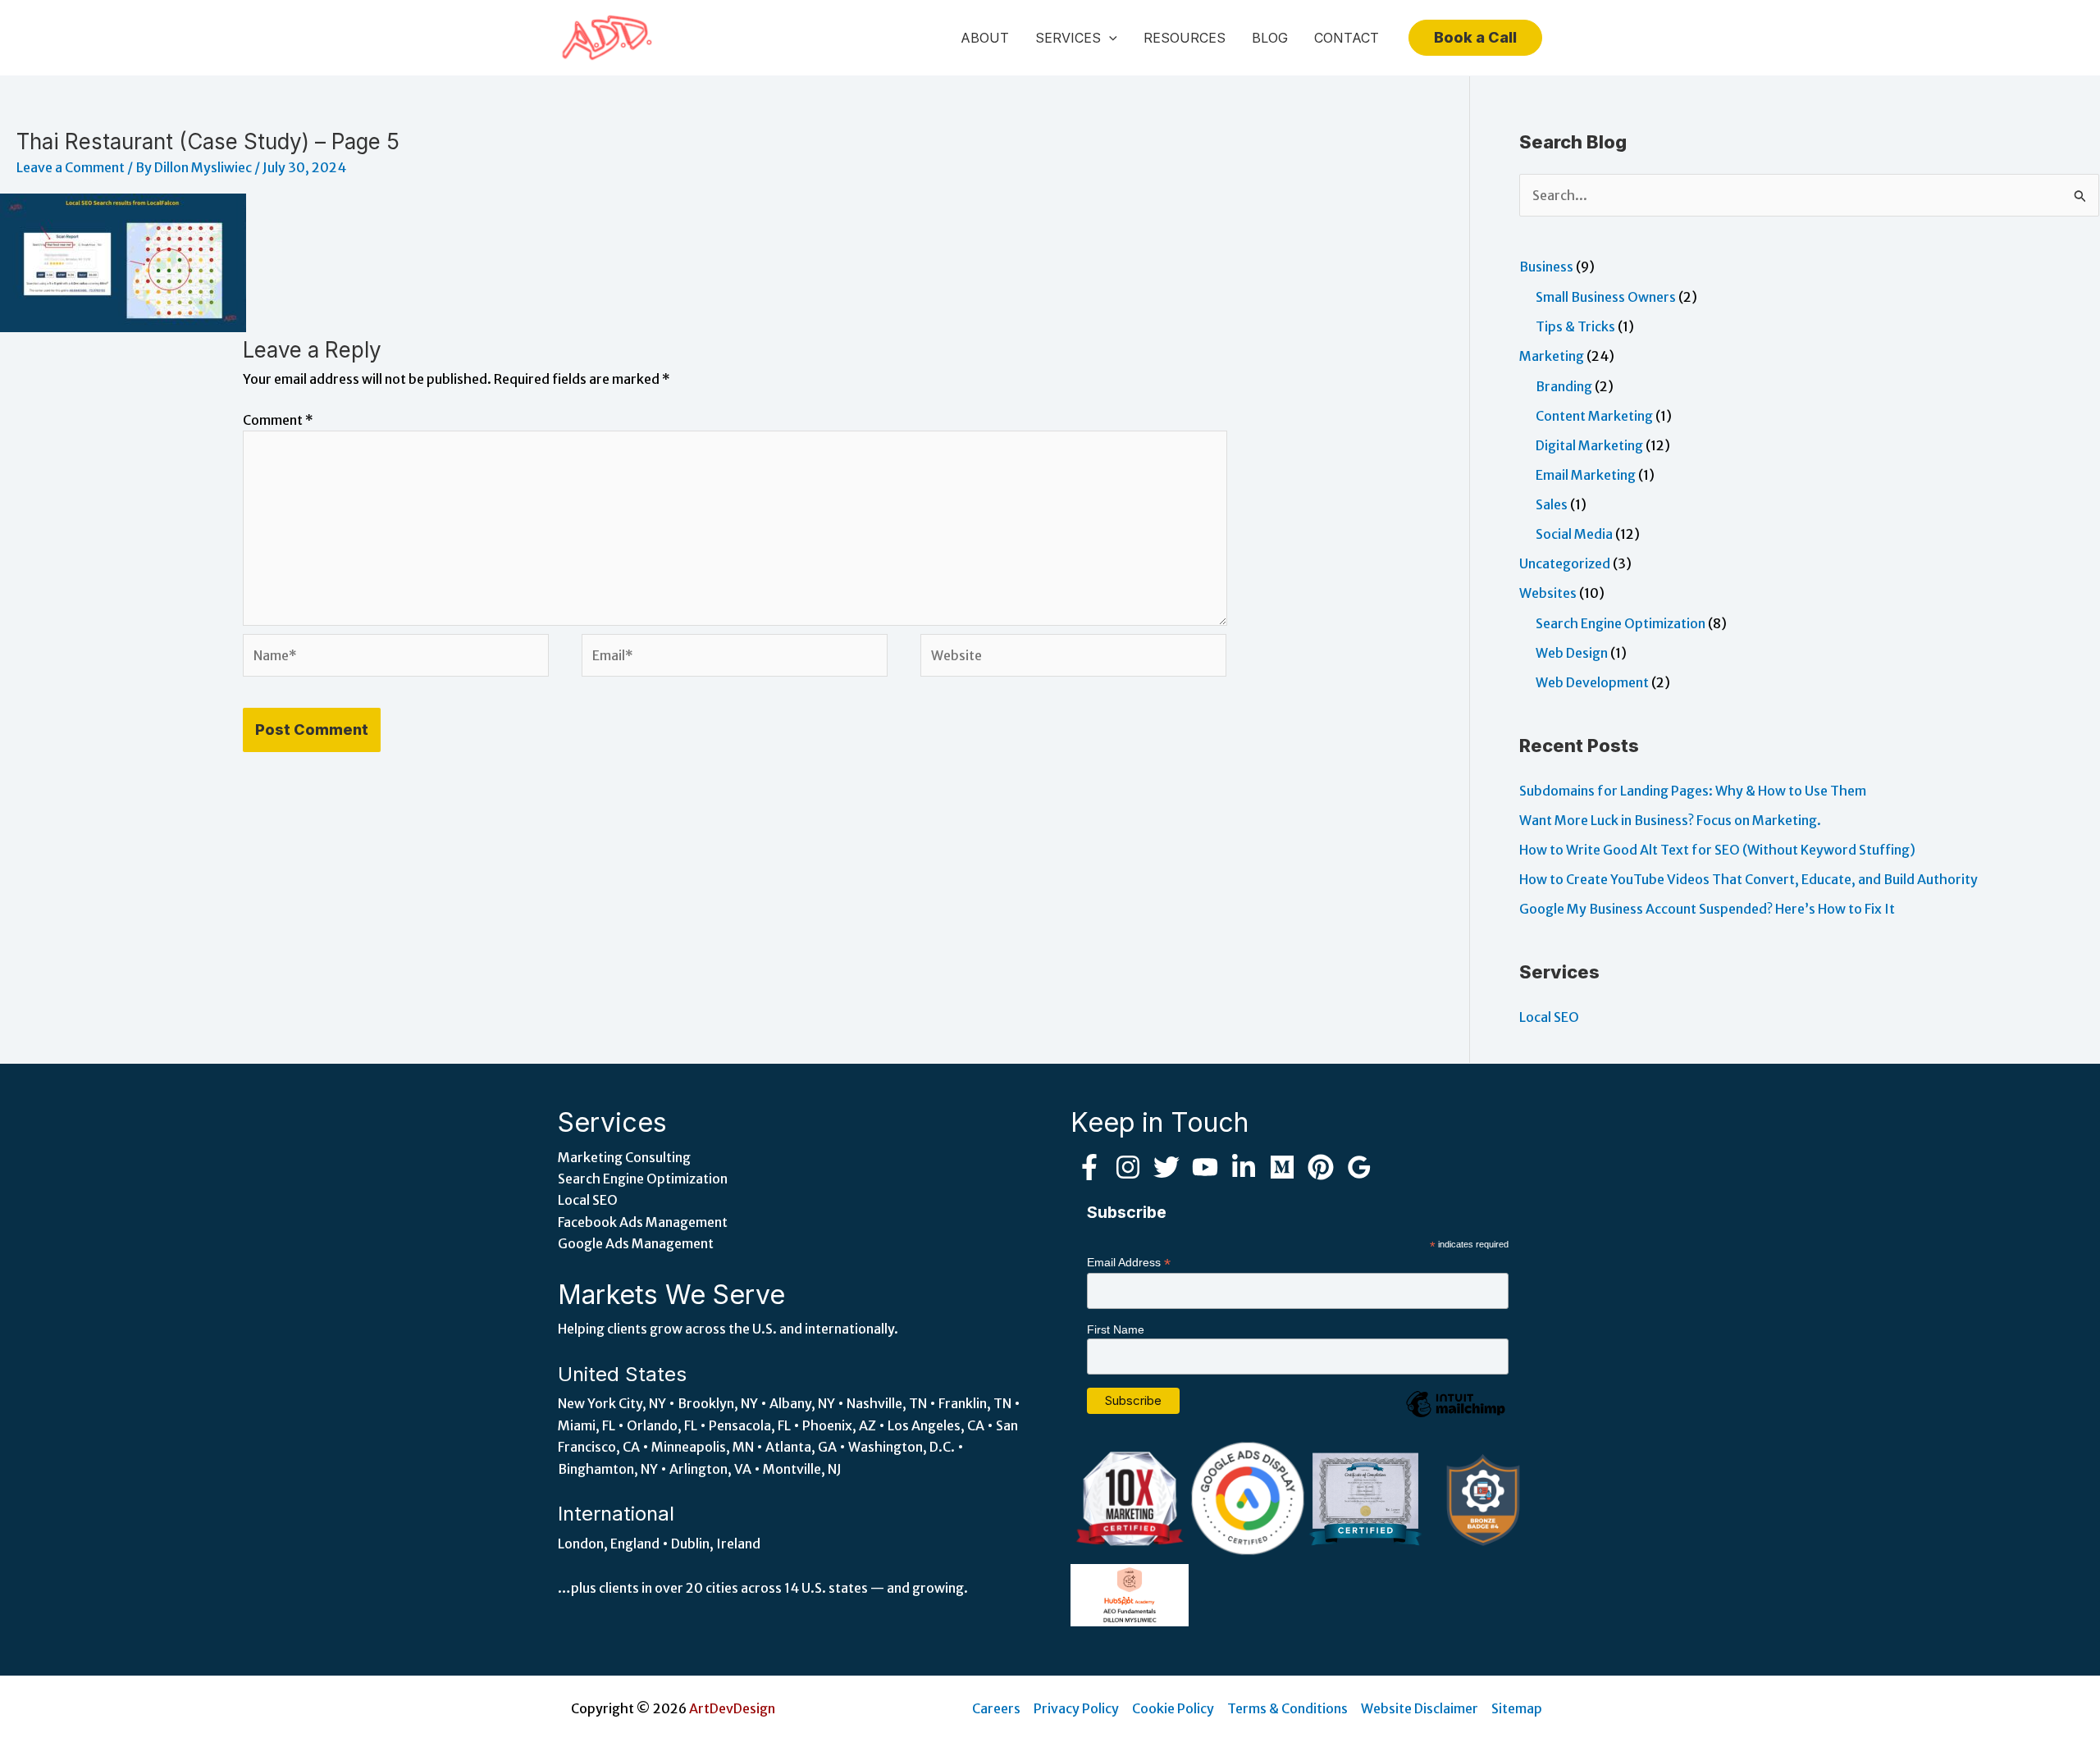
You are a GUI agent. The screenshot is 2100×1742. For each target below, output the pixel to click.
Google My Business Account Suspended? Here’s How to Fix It (1707, 909)
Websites (1548, 593)
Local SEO (1549, 1017)
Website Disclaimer (1420, 1708)
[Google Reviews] (1359, 1167)
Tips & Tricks (1575, 326)
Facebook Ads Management (643, 1222)
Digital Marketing (1589, 445)
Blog (1270, 38)
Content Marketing (1594, 416)
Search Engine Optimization (1621, 623)
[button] (1109, 38)
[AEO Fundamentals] (1130, 1594)
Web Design (1572, 653)
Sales (1552, 504)
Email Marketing (1586, 475)
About (985, 38)
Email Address (1129, 1263)
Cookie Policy (1173, 1708)
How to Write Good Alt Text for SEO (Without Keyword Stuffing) (1717, 850)
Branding (1564, 386)
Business (1546, 267)
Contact (1347, 38)
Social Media (1574, 534)
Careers (996, 1708)
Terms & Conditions (1287, 1708)
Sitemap (1517, 1708)
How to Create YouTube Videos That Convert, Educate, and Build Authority (1748, 879)
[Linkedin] (1244, 1167)
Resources (1185, 38)
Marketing (1552, 356)
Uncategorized (1565, 563)
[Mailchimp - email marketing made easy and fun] (1455, 1416)
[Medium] (1282, 1167)
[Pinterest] (1321, 1167)
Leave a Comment (71, 167)
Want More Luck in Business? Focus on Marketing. (1670, 820)
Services (1068, 38)
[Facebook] (1089, 1167)
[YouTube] (1205, 1167)
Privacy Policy (1076, 1708)
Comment (278, 420)
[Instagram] (1128, 1167)
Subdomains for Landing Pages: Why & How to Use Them (1693, 791)
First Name (1116, 1329)
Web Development (1592, 682)
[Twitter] (1166, 1167)
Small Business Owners (1606, 297)
